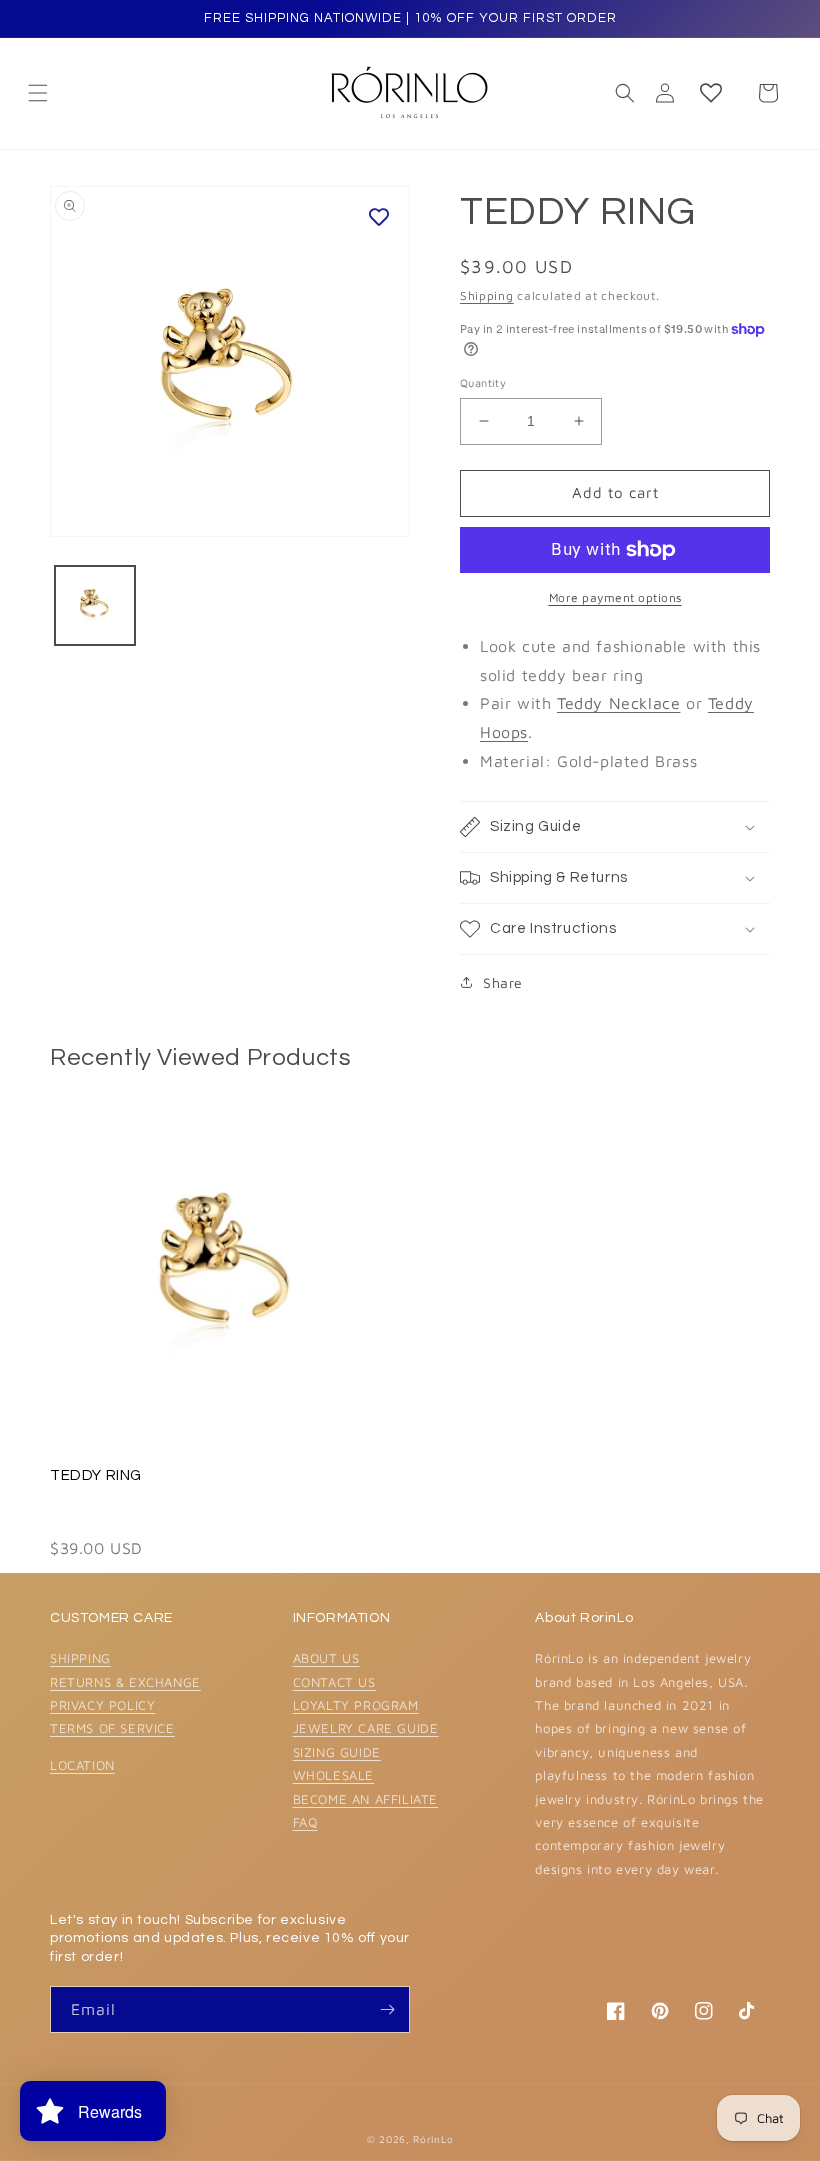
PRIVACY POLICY (102, 1705)
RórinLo (433, 2139)
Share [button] (503, 982)
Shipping (487, 295)
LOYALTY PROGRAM (356, 1705)
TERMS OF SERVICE (112, 1728)
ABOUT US (326, 1658)
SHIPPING (80, 1658)
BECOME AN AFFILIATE (365, 1799)
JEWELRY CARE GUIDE (366, 1728)
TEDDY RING (96, 1475)
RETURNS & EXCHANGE (125, 1682)
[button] (625, 93)
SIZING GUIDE (337, 1752)
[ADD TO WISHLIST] (379, 217)
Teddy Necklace (618, 703)
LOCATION (82, 1765)
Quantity (483, 382)
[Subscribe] (387, 2009)
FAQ (305, 1822)
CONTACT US (334, 1682)
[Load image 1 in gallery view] (95, 606)
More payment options (615, 597)
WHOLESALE (333, 1775)
